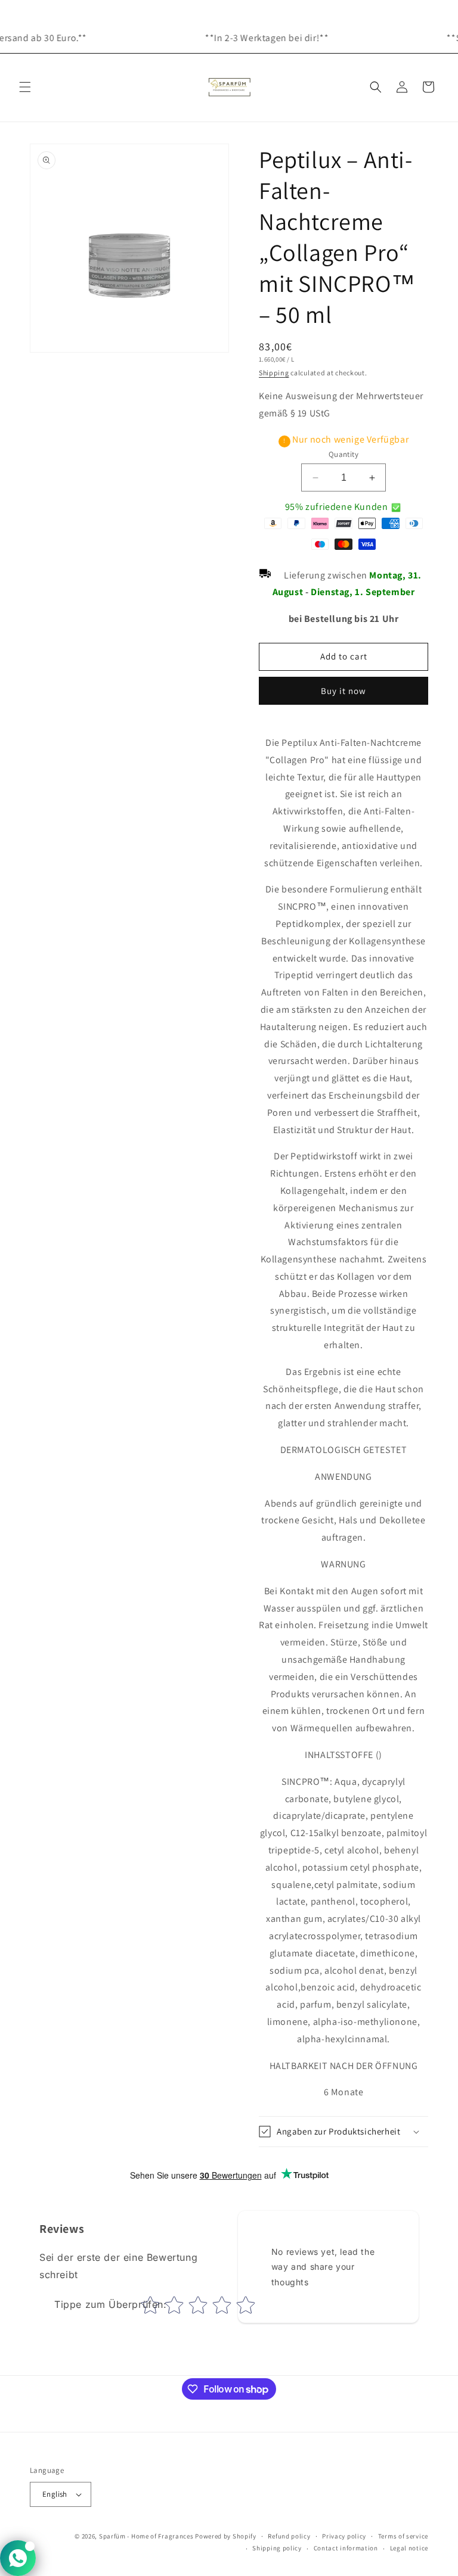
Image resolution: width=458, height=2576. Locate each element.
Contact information (346, 2548)
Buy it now (343, 691)
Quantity (343, 454)
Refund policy (289, 2536)
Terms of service (403, 2536)
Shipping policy (277, 2548)
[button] (25, 87)
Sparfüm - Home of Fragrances (146, 2536)
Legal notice (409, 2548)
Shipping (274, 373)
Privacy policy (344, 2536)
